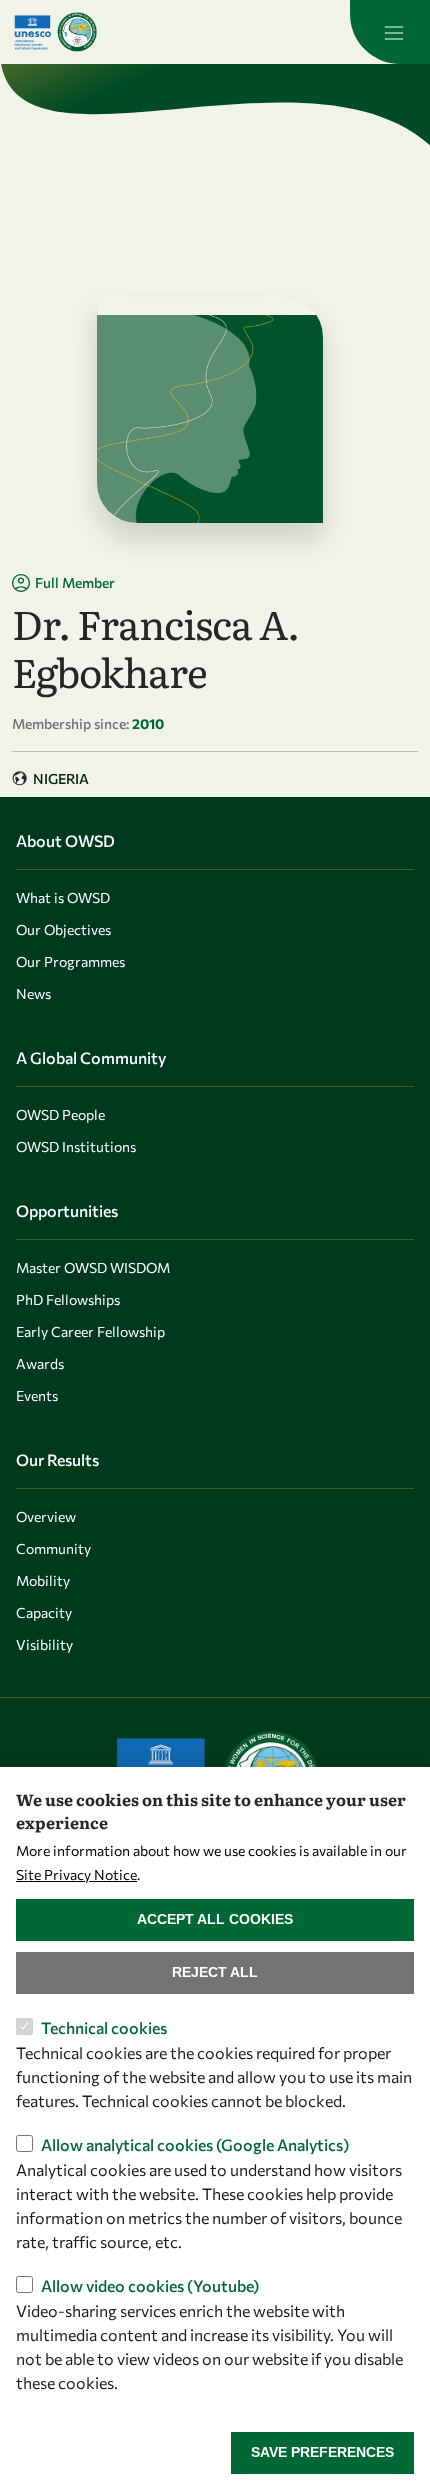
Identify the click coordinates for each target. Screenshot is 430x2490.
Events (37, 1395)
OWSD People (60, 1114)
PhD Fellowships (68, 1299)
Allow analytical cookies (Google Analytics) (195, 2144)
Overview (46, 1516)
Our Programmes (70, 961)
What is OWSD (63, 897)
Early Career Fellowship (90, 1331)
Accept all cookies (215, 1919)
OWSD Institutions (76, 1146)
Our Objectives (63, 929)
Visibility (44, 1644)
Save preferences (322, 2452)
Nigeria (61, 778)
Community (53, 1548)
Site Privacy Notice (76, 1874)
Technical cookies (104, 2027)
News (33, 993)
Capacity (44, 1612)
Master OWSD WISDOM (93, 1267)
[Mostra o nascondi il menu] (390, 32)
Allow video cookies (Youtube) (150, 2285)
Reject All (215, 1972)
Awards (40, 1363)
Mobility (43, 1580)
